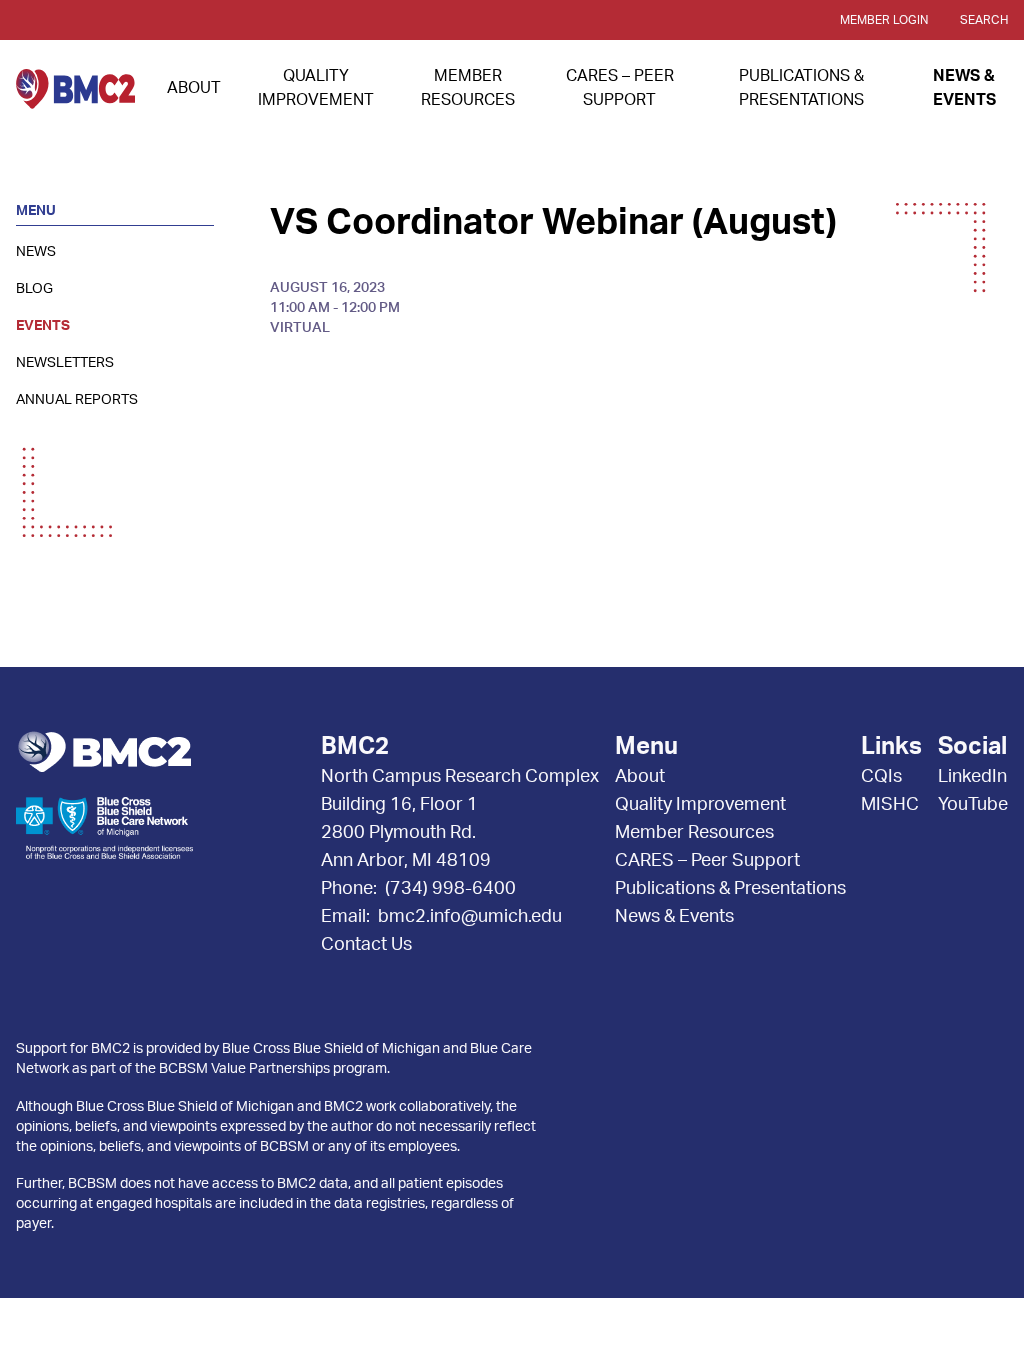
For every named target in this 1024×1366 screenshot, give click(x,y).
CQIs (881, 777)
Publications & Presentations (730, 889)
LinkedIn (972, 777)
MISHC (890, 805)
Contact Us (366, 945)
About (194, 88)
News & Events (674, 917)
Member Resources (694, 833)
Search (984, 20)
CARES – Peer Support (707, 861)
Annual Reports (77, 400)
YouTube (973, 805)
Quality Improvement (700, 805)
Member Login (884, 20)
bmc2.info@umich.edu (470, 917)
